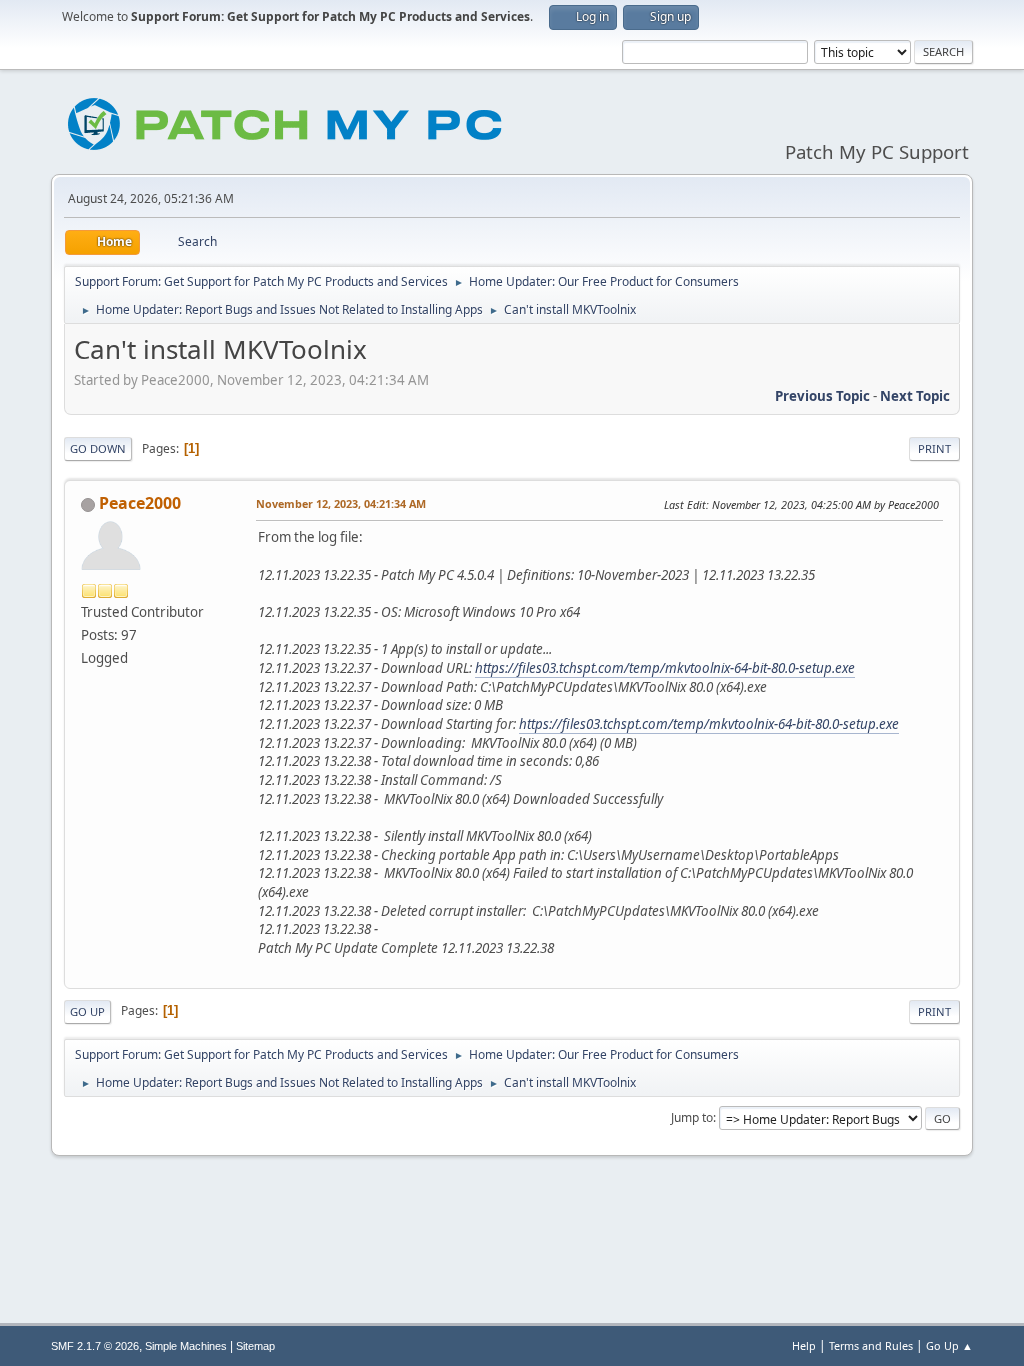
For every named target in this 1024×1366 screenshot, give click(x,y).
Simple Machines (186, 1346)
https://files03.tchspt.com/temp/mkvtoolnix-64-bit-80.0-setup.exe (665, 668)
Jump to (692, 1117)
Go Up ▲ (949, 1345)
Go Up (87, 1011)
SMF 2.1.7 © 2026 (95, 1346)
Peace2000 (140, 503)
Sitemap (255, 1346)
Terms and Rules (871, 1345)
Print (934, 448)
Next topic (915, 396)
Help (804, 1345)
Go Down (98, 448)
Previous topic (822, 396)
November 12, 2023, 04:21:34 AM (341, 503)
